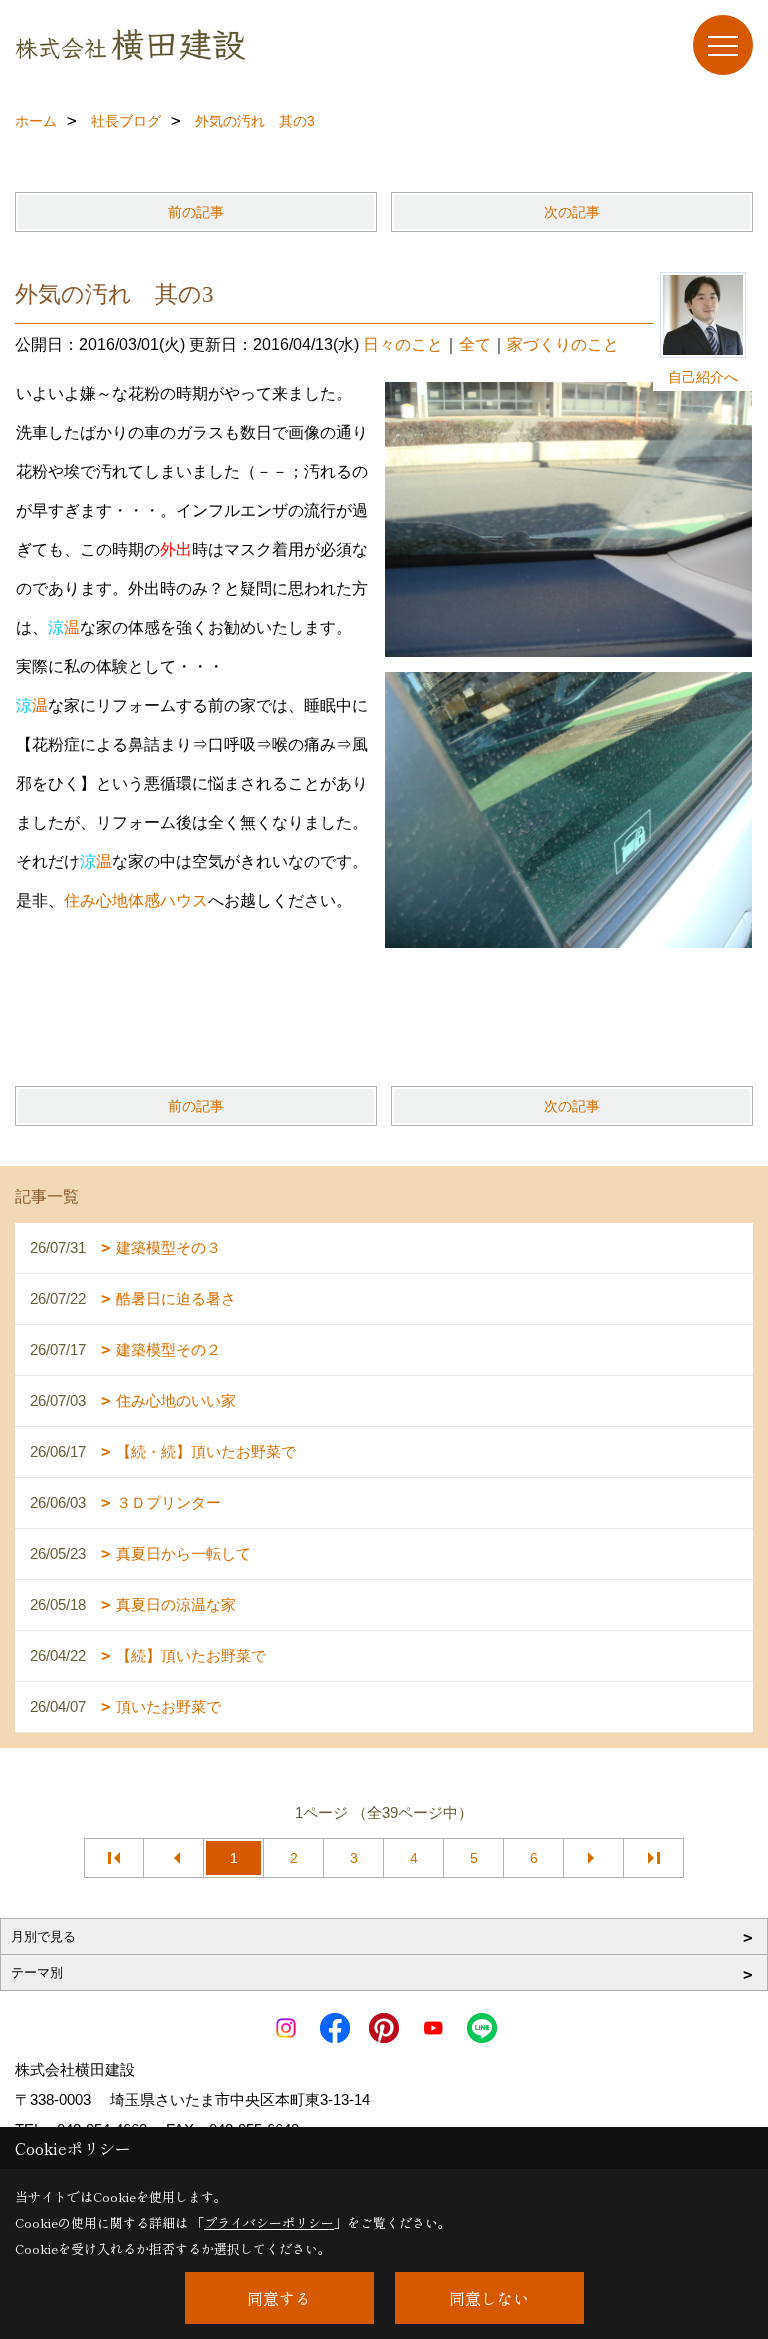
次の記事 (572, 212)
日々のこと (403, 344)
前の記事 (196, 212)
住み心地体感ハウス (136, 900)
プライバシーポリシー (269, 2222)
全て (475, 344)
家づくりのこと (563, 344)
